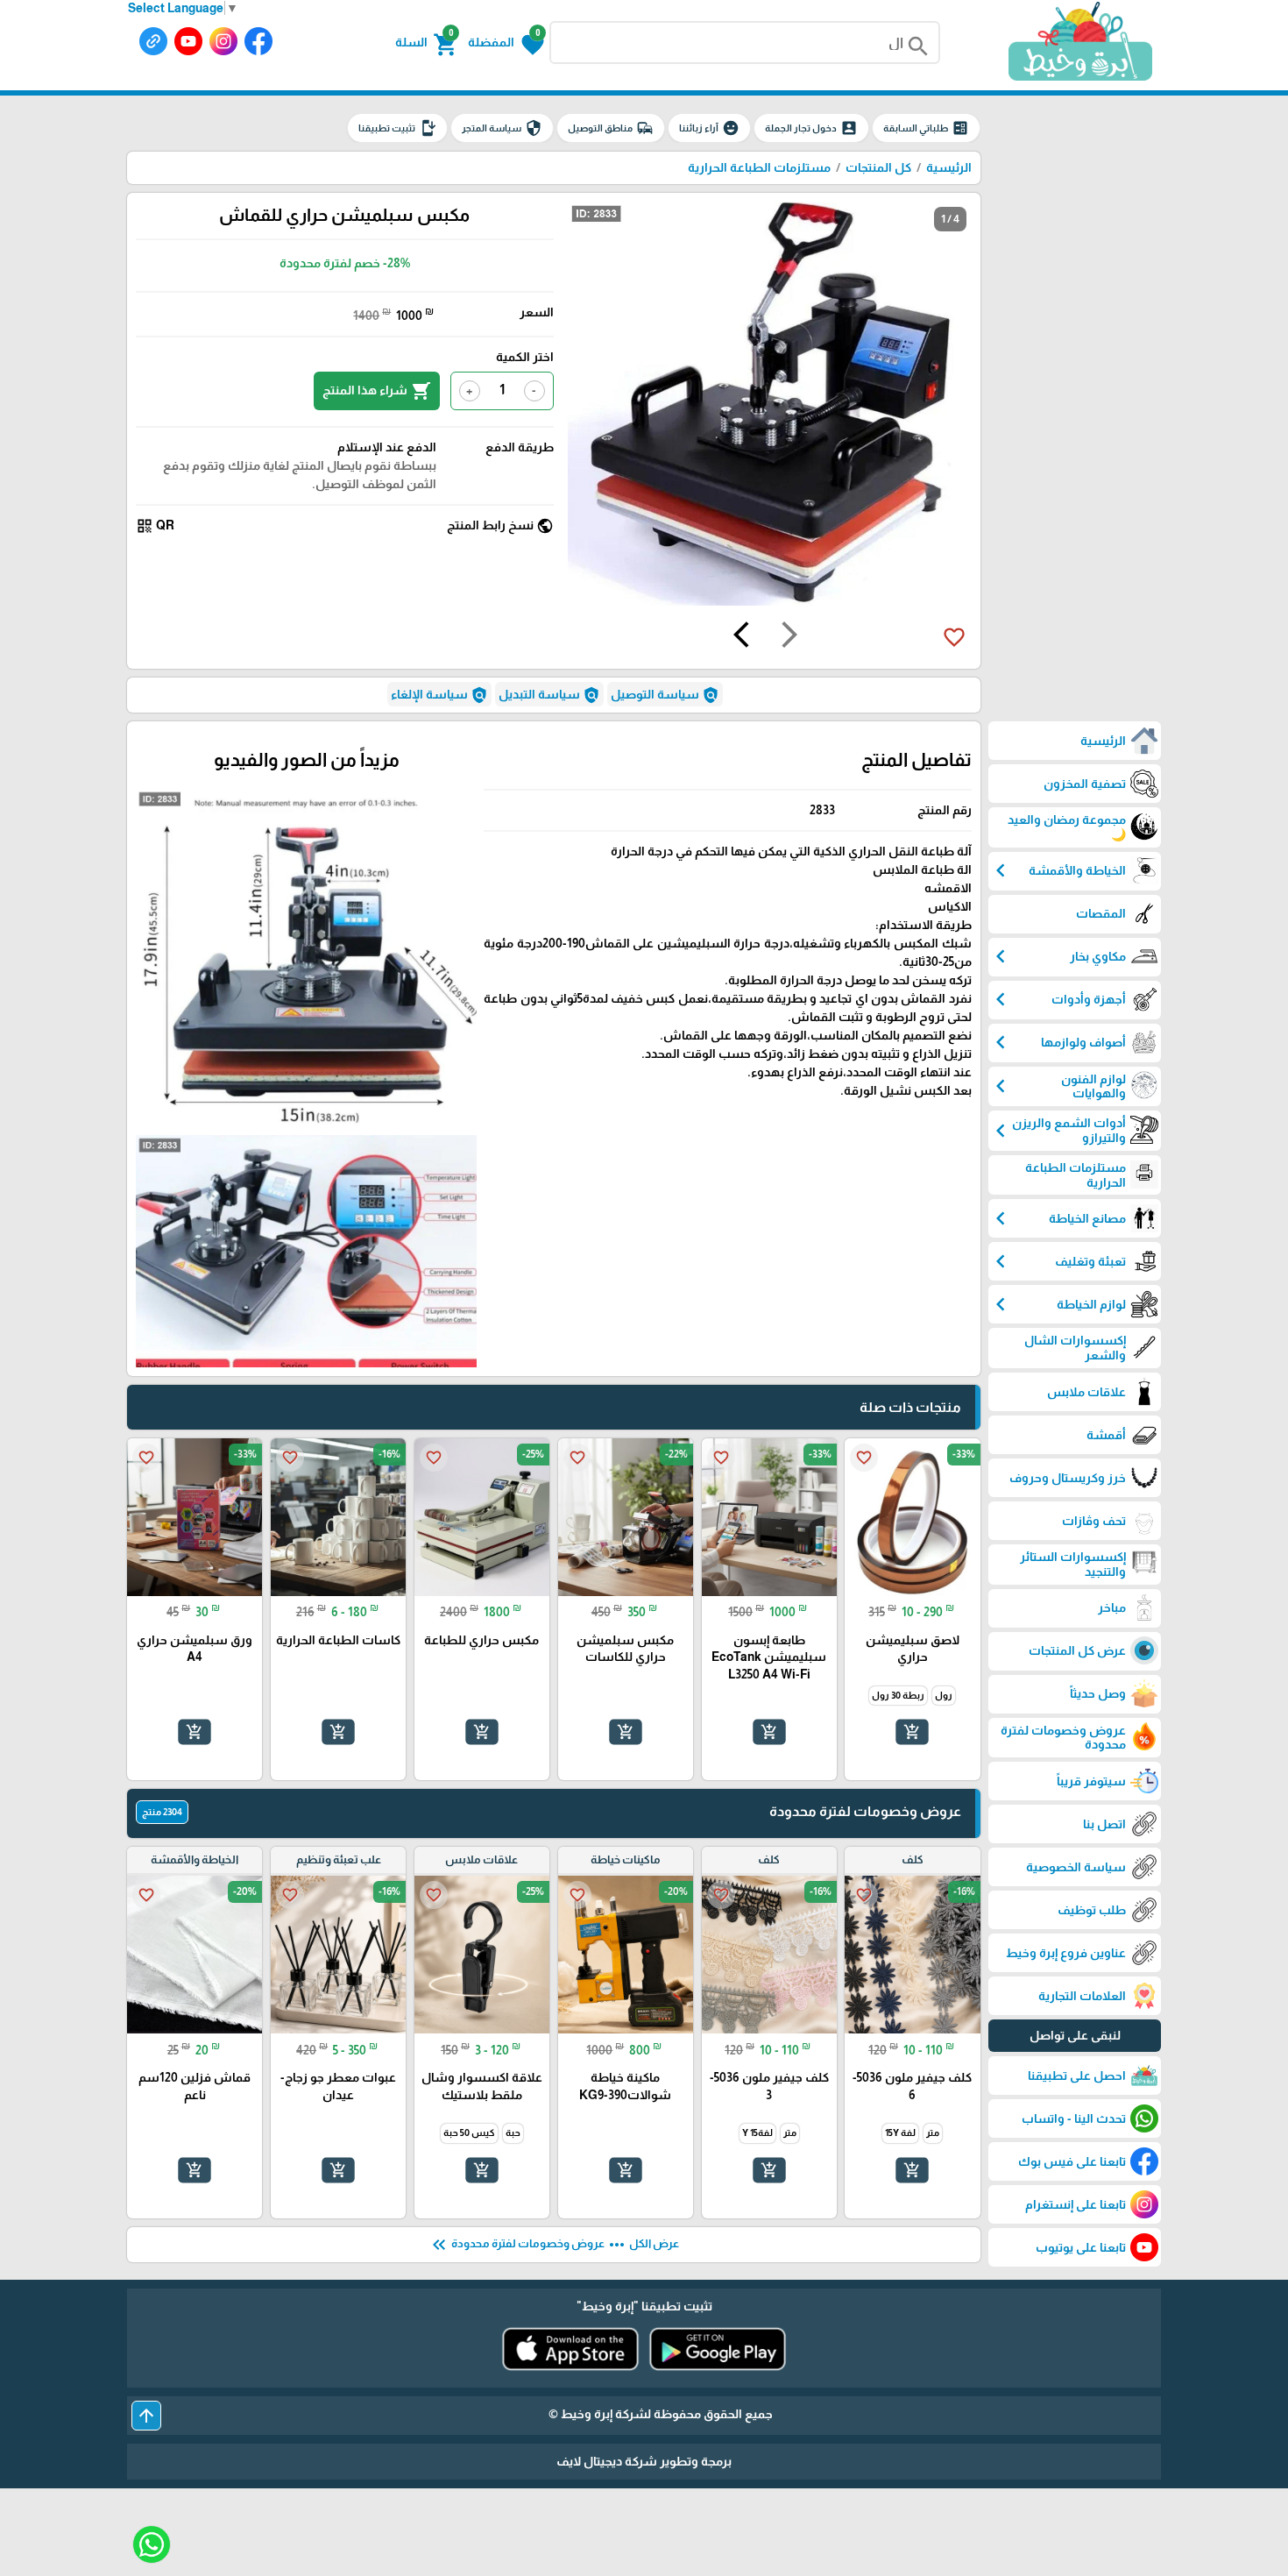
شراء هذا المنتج (377, 391)
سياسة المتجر (502, 128)
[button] (506, 43)
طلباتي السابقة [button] (926, 128)
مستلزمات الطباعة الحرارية (759, 167)
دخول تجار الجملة (811, 128)
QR (155, 526)
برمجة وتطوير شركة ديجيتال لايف (644, 2461)
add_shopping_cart (912, 1732)
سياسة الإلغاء (439, 695)
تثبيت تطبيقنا (397, 128)
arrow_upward (146, 2416)
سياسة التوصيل (665, 695)
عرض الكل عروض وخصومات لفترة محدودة (554, 2245)
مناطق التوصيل (611, 128)
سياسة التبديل (549, 695)
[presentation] (789, 637)
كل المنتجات (878, 167)
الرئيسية (949, 167)
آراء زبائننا (709, 128)
